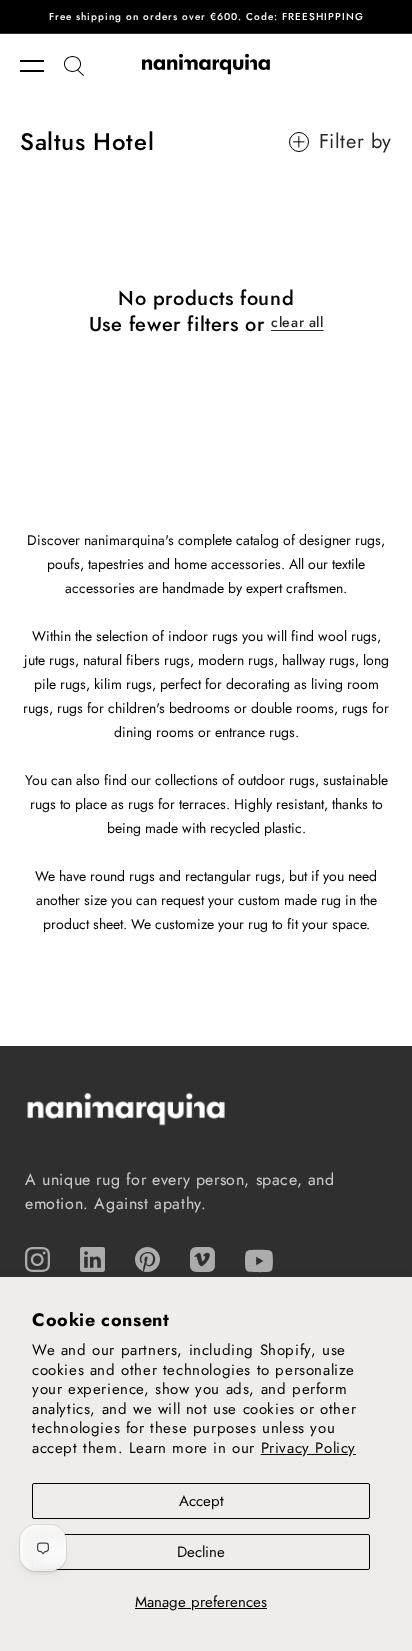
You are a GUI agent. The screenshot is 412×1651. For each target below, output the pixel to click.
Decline (201, 1552)
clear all (297, 322)
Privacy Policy (308, 1448)
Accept (201, 1501)
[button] (42, 66)
